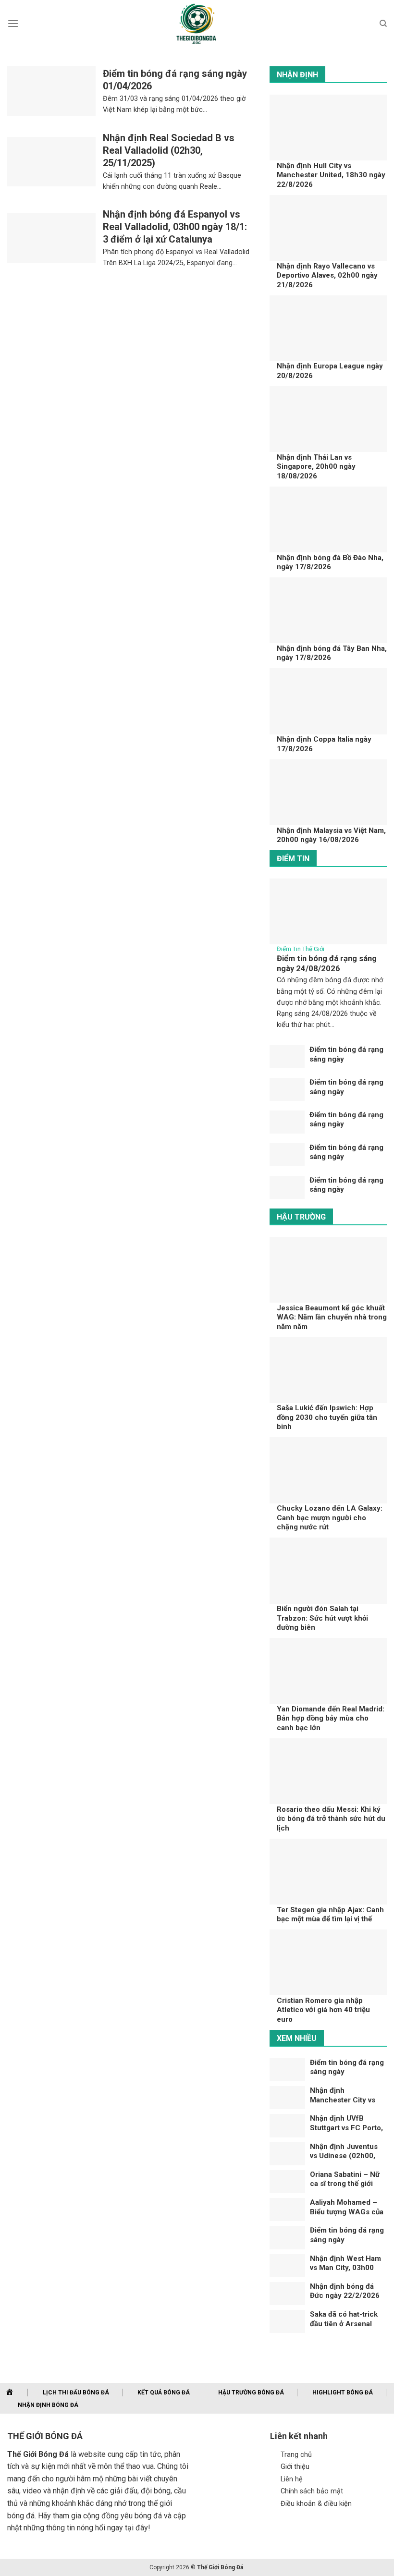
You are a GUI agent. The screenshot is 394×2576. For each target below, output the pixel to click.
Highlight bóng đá (343, 2393)
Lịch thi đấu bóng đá (76, 2393)
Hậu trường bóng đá (251, 2393)
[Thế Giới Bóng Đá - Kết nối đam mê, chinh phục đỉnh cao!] (197, 24)
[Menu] (13, 23)
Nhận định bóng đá (48, 2405)
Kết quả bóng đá (164, 2393)
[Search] (383, 24)
